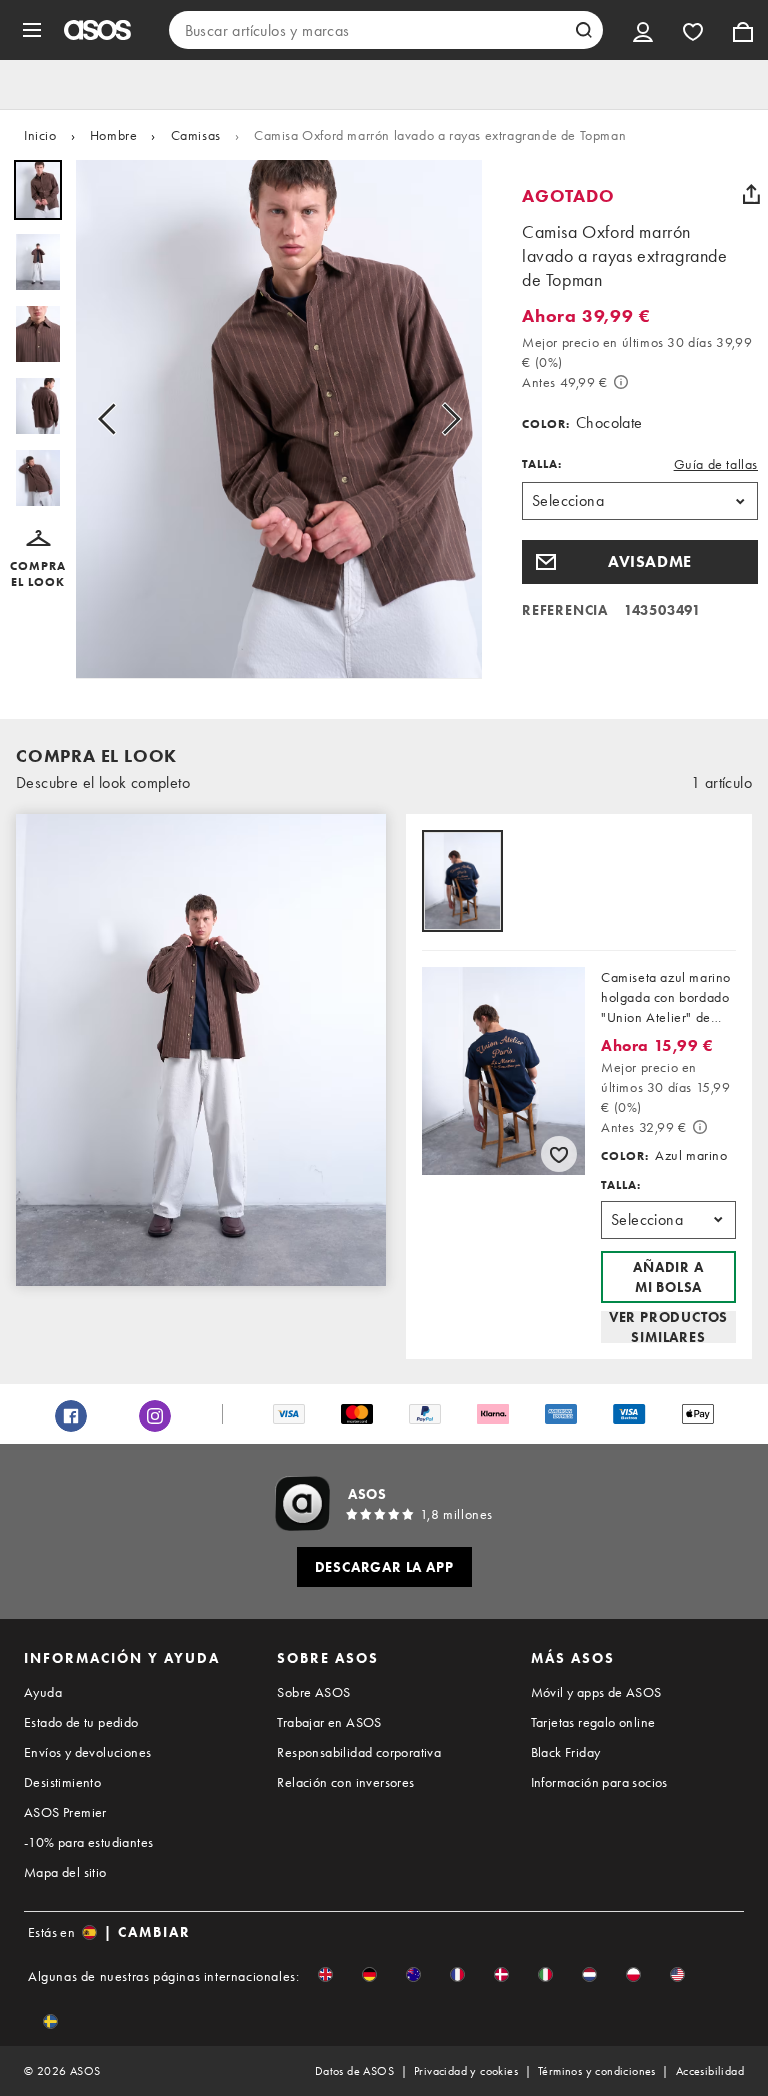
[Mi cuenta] (643, 30)
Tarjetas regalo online (593, 1722)
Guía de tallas (716, 464)
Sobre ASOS (313, 1692)
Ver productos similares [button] (668, 1327)
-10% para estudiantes (88, 1842)
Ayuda (43, 1692)
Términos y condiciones (597, 2071)
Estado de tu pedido (81, 1722)
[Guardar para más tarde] (559, 1154)
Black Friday (566, 1752)
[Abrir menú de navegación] (32, 30)
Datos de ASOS (354, 2071)
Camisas (196, 135)
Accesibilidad (710, 2071)
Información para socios (599, 1782)
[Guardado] (693, 30)
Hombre (114, 135)
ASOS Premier (65, 1812)
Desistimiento (62, 1782)
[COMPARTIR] (751, 194)
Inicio (40, 135)
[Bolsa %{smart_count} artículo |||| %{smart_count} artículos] (743, 30)
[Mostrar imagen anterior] (113, 419)
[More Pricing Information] (621, 382)
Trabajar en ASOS (329, 1722)
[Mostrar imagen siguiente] (445, 419)
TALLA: (542, 464)
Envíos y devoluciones (87, 1752)
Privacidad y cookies (466, 2071)
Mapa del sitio (65, 1872)
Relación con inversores (345, 1782)
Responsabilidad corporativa (359, 1752)
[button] (38, 560)
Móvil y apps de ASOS (596, 1692)
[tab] (462, 882)
